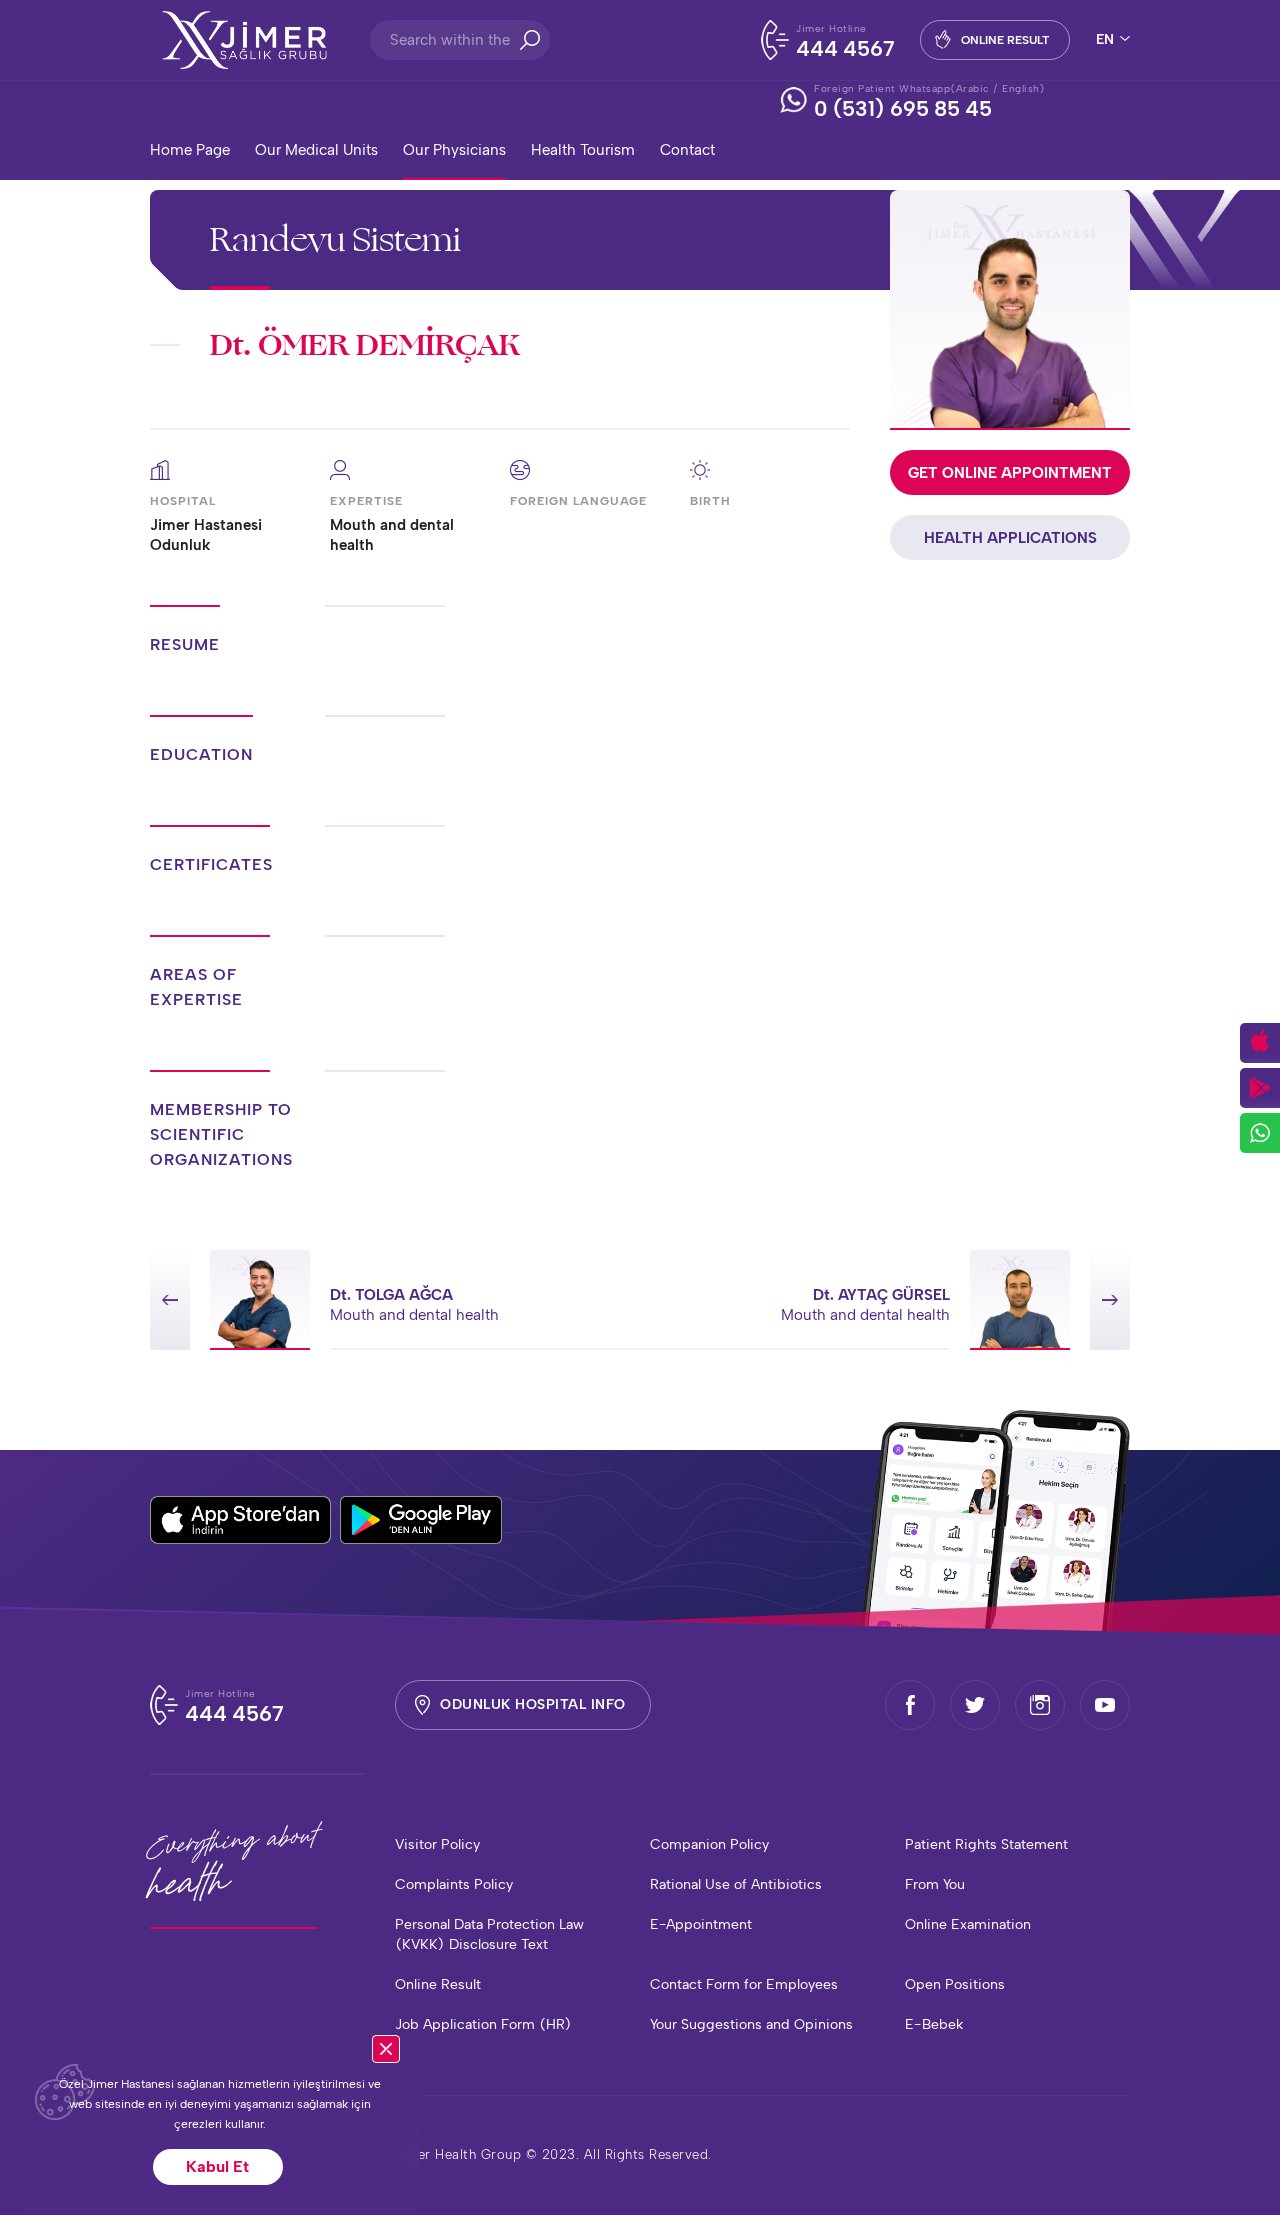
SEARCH (530, 40)
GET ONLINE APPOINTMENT (1010, 473)
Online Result (438, 1984)
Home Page (190, 150)
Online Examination (968, 1924)
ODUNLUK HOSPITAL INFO (533, 1704)
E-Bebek (934, 2024)
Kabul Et (217, 2166)
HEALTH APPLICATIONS (1010, 538)
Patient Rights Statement (986, 1844)
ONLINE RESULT (1005, 40)
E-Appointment (701, 1924)
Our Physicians (454, 150)
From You (935, 1884)
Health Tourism (583, 150)
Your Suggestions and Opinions (751, 2024)
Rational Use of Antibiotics (736, 1884)
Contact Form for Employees (744, 1984)
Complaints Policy (454, 1884)
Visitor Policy (437, 1844)
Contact (687, 150)
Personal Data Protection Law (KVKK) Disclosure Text (489, 1934)
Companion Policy (709, 1844)
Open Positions (955, 1984)
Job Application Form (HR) (483, 2024)
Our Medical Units (316, 150)
